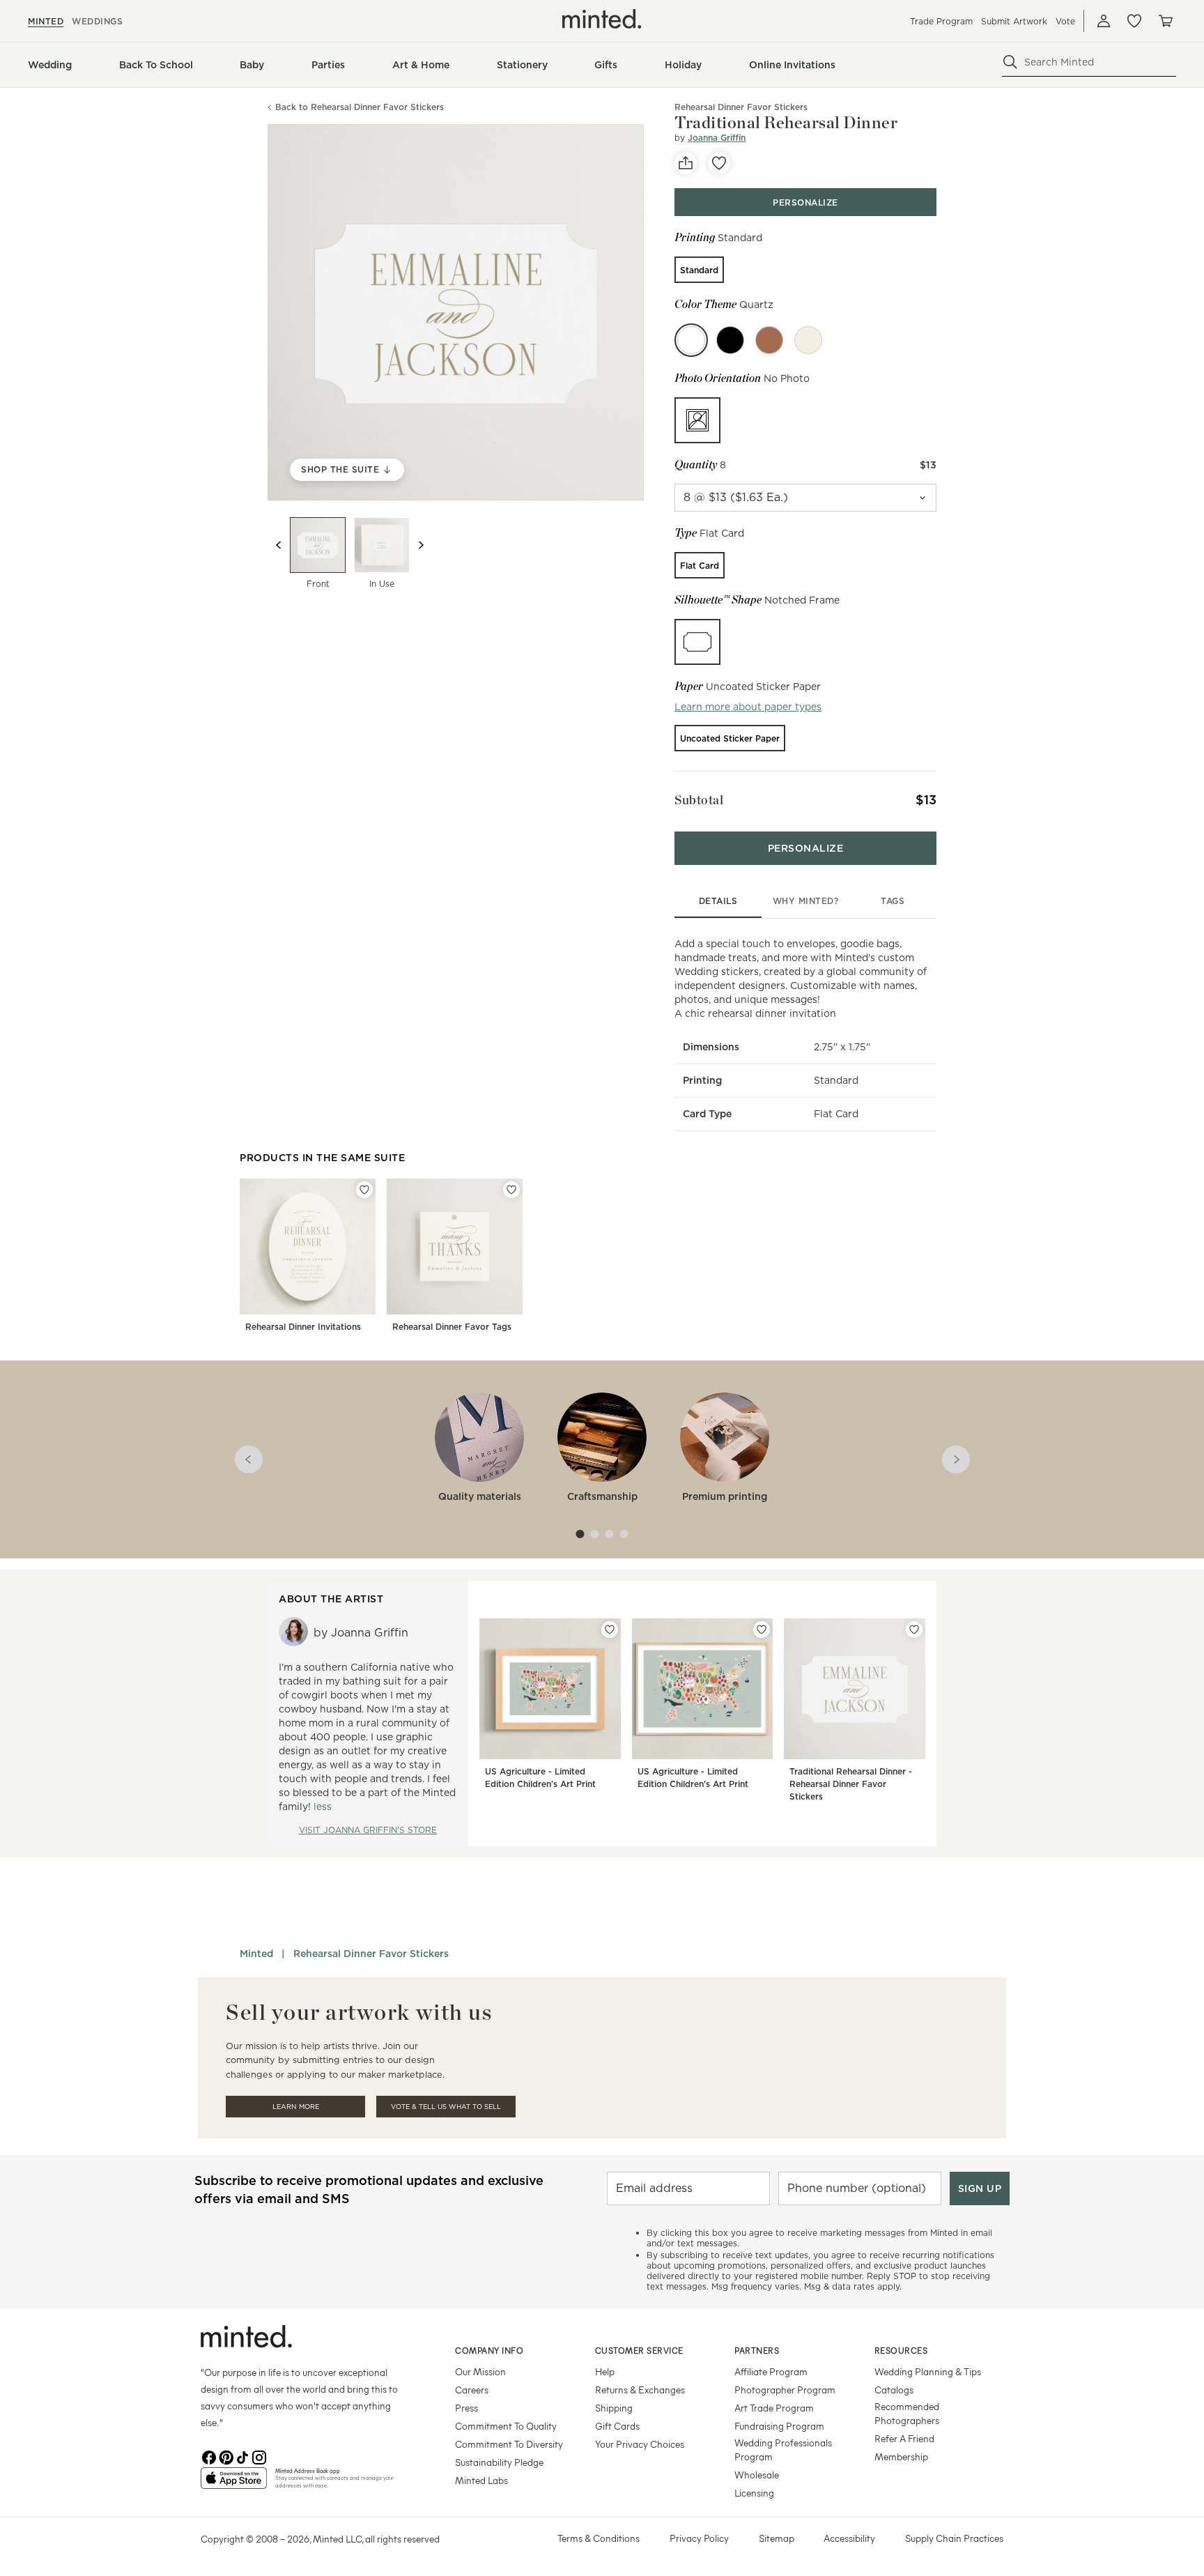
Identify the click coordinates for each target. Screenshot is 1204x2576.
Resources (901, 2350)
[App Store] (234, 2484)
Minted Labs (481, 2480)
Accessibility (849, 2538)
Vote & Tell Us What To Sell (446, 2107)
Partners (757, 2350)
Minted (256, 1954)
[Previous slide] (279, 545)
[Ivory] (808, 340)
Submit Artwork (1014, 21)
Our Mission (480, 2371)
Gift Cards (617, 2426)
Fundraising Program (779, 2426)
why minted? (806, 901)
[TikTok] (242, 2456)
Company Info (489, 2350)
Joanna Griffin (717, 138)
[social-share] (686, 163)
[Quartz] (691, 340)
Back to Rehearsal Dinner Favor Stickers (360, 108)
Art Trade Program (774, 2408)
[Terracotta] (769, 340)
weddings (97, 21)
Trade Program (941, 21)
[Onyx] (730, 340)
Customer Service (639, 2350)
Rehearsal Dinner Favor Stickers (371, 1954)
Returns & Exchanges (640, 2390)
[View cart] (1165, 21)
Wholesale (757, 2475)
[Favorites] (1134, 21)
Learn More (296, 2107)
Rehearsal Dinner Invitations (303, 1327)
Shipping (614, 2408)
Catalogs (894, 2390)
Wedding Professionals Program (783, 2449)
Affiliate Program (771, 2371)
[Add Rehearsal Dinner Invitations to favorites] (364, 1190)
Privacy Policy (699, 2538)
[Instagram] (259, 2456)
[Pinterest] (226, 2456)
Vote (1065, 21)
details (718, 901)
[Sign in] (1104, 21)
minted (46, 21)
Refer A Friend (904, 2438)
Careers (472, 2390)
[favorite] (719, 163)
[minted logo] (602, 19)
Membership (901, 2456)
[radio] (699, 270)
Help (605, 2371)
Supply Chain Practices (954, 2538)
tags (893, 901)
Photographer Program (785, 2390)
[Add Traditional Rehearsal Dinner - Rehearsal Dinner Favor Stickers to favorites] (914, 1630)
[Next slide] (421, 545)
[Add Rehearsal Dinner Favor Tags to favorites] (511, 1190)
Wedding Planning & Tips (928, 2371)
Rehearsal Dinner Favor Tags (452, 1327)
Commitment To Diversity (509, 2444)
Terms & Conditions (599, 2538)
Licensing (754, 2493)
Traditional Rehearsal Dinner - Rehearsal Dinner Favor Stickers (851, 1784)
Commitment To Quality (506, 2426)
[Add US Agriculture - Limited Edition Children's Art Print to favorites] (610, 1630)
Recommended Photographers (907, 2413)
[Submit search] (1010, 62)
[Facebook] (209, 2456)
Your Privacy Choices (640, 2444)
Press (466, 2408)
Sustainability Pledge (499, 2462)
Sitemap (777, 2538)
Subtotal (699, 800)
